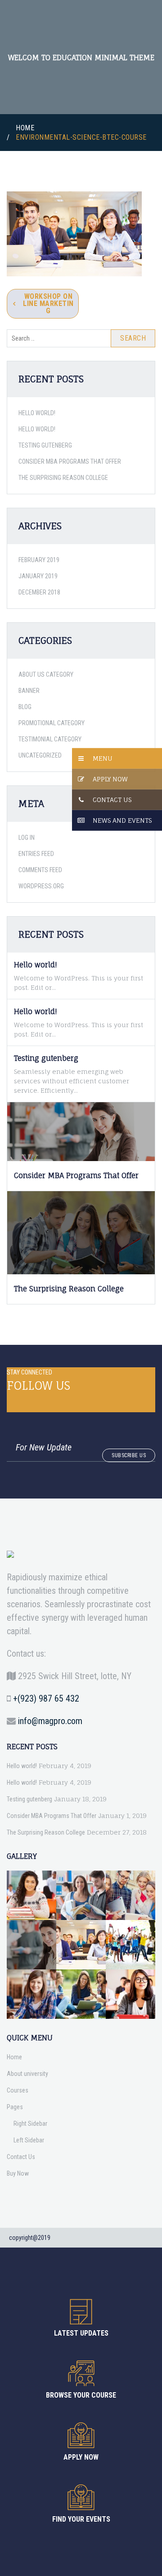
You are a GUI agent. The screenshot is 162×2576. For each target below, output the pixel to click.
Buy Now (18, 2173)
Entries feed (36, 854)
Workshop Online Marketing (48, 304)
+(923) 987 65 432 (46, 1698)
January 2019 (38, 576)
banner (29, 691)
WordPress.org (41, 886)
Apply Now (110, 779)
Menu (103, 758)
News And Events (122, 820)
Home (25, 128)
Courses (18, 2090)
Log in (27, 838)
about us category (46, 674)
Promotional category (52, 723)
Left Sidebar (29, 2140)
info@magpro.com (50, 1721)
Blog (25, 707)
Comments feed (40, 870)
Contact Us (112, 800)
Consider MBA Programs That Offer (70, 461)
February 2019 (39, 560)
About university (27, 2074)
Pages (15, 2107)
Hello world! (37, 413)
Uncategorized (40, 755)
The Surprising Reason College (63, 478)
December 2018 (39, 592)
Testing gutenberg (45, 445)
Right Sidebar (30, 2124)
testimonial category (50, 739)
